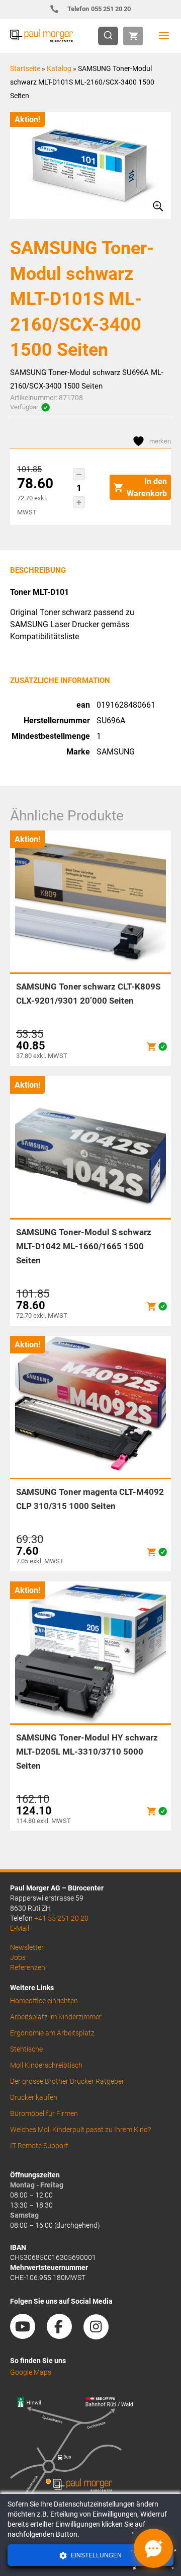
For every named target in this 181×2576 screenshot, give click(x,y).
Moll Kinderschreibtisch (46, 2065)
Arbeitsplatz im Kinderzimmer (56, 2017)
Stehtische (26, 2049)
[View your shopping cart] (133, 36)
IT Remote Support (39, 2146)
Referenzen (28, 1967)
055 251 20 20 (99, 9)
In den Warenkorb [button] (147, 487)
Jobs (18, 1957)
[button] (79, 474)
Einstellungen (96, 2555)
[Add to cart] (151, 1047)
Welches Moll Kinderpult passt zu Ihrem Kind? (80, 2130)
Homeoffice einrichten (44, 2001)
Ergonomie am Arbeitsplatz (52, 2033)
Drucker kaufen (34, 2097)
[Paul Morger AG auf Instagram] (101, 2335)
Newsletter (27, 1947)
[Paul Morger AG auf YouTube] (28, 2335)
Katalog (59, 68)
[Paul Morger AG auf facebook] (64, 2335)
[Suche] (111, 36)
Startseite (25, 68)
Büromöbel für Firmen (44, 2113)
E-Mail (20, 1928)
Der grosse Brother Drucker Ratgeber (67, 2081)
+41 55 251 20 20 (61, 1918)
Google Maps (31, 2372)
